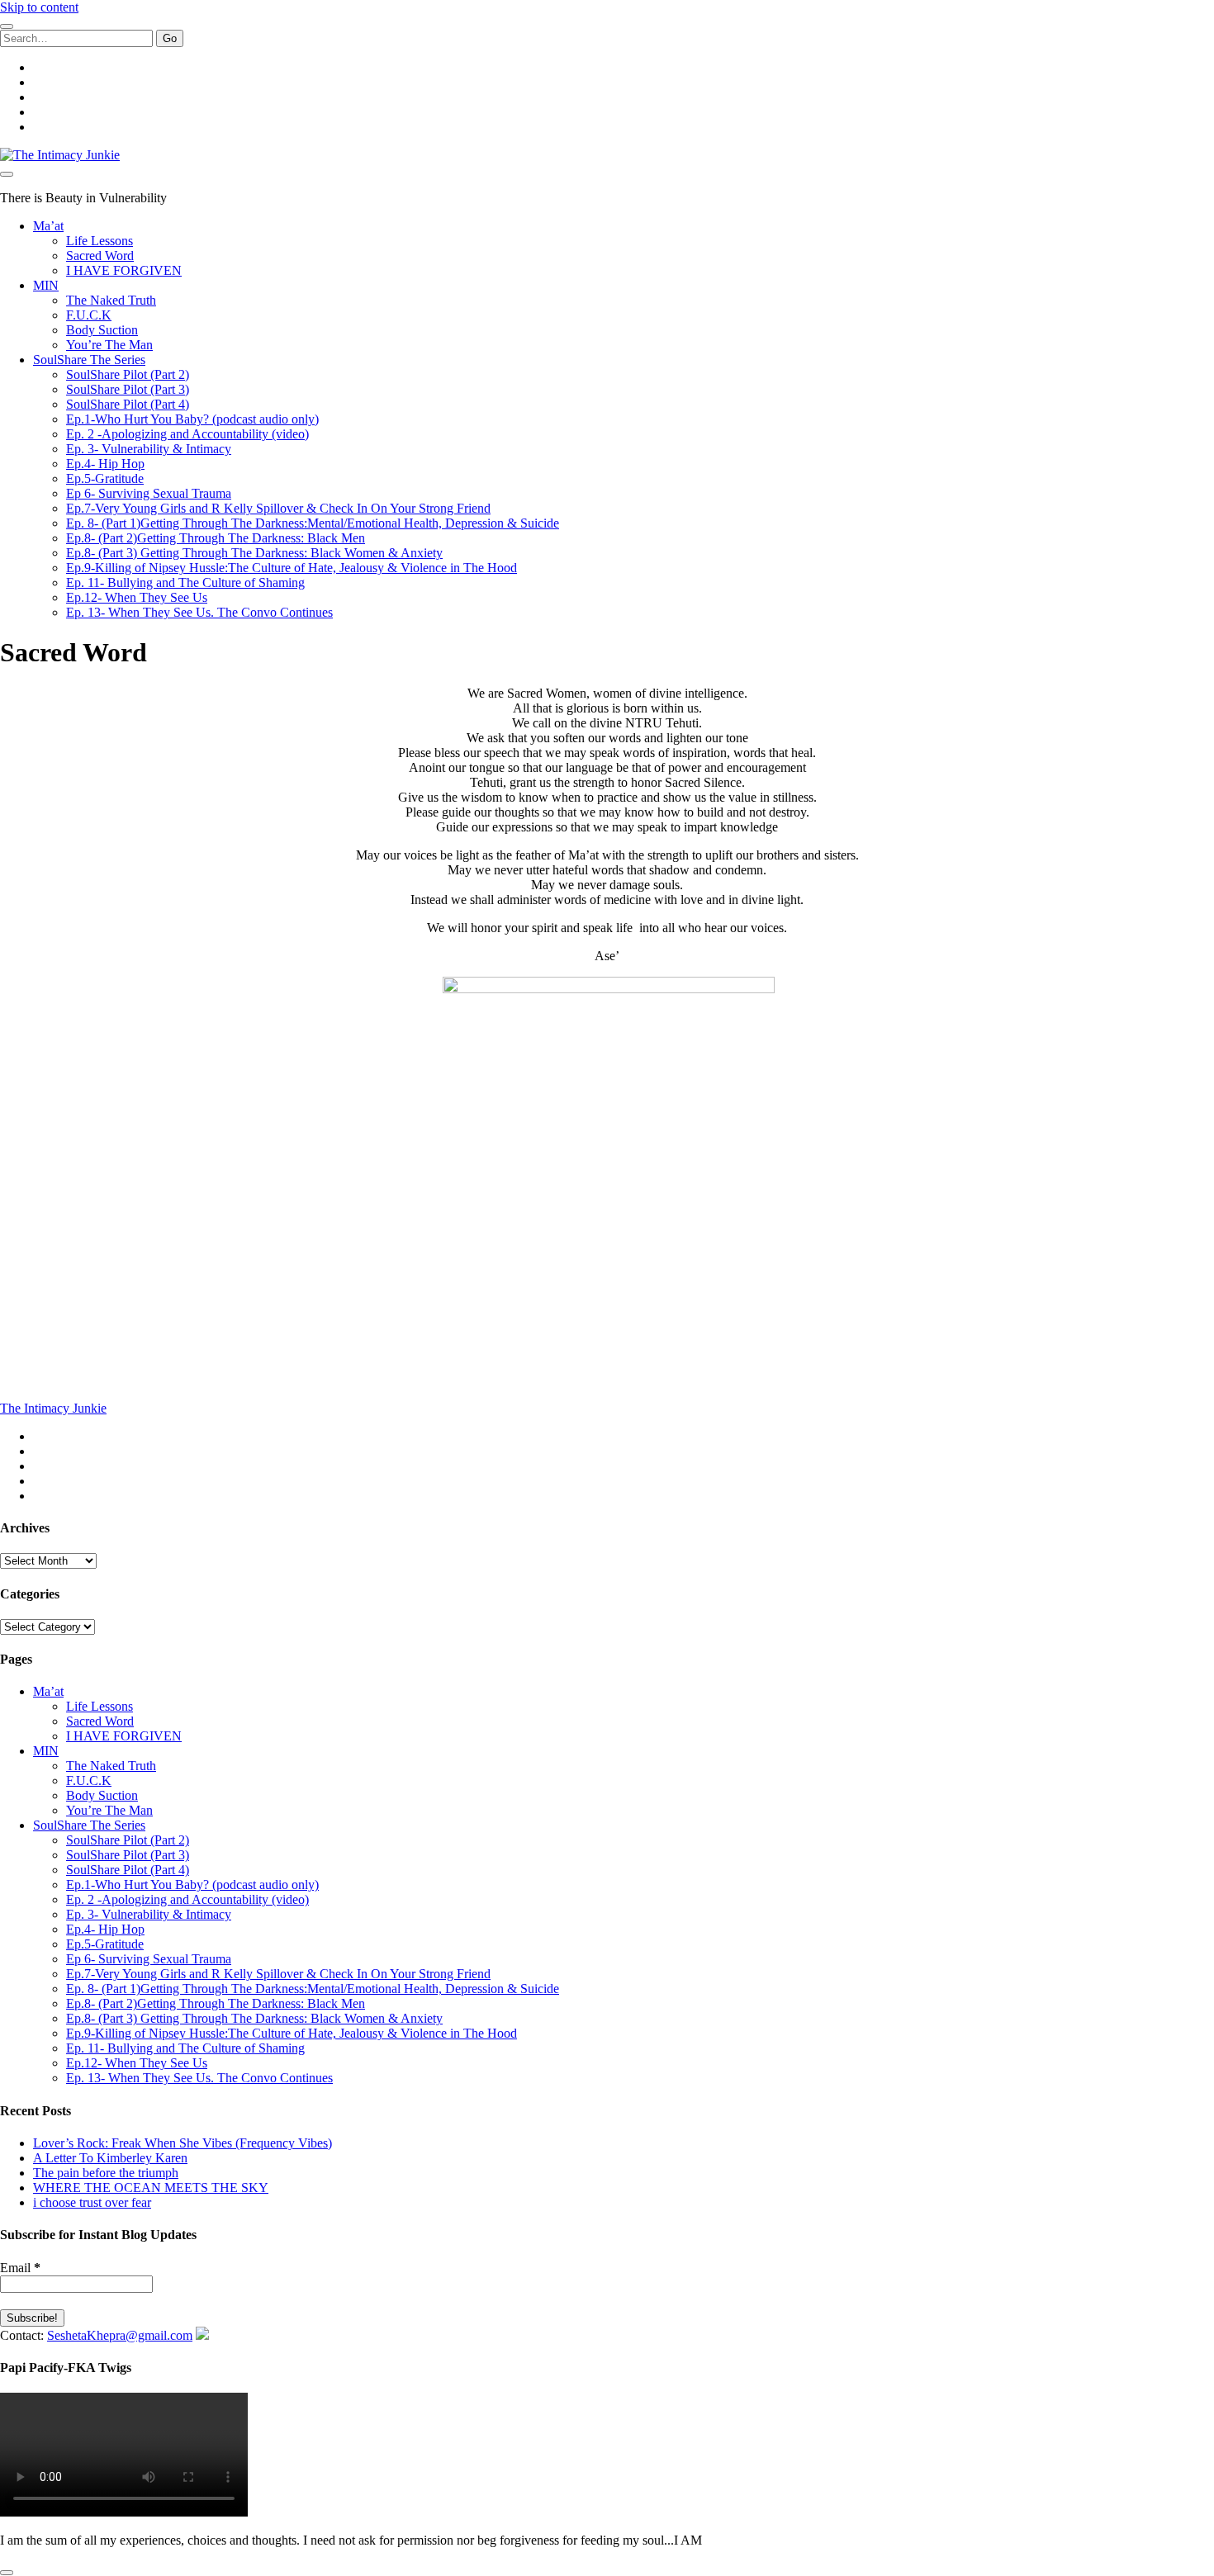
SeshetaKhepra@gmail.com (120, 2335)
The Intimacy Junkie (53, 1408)
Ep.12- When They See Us (137, 597)
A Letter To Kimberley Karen (110, 2158)
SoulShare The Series (89, 360)
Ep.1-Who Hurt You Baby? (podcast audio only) (192, 419)
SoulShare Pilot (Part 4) (128, 404)
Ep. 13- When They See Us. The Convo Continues (199, 612)
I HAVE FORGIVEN (124, 270)
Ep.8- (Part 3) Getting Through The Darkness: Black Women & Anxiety (254, 553)
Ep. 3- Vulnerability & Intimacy (149, 449)
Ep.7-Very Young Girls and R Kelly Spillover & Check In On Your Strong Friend (278, 508)
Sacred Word (100, 256)
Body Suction (102, 330)
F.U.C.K (89, 315)
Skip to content (39, 7)
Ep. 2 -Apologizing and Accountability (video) (187, 434)
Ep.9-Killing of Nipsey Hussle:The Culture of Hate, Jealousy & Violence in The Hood (292, 568)
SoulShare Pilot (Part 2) (128, 374)
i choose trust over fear (92, 2202)
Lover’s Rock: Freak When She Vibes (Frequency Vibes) (183, 2143)
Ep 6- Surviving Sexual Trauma (149, 493)
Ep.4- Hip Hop (105, 464)
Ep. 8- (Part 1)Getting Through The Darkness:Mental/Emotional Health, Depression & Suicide (313, 523)
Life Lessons (100, 241)
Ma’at (48, 226)
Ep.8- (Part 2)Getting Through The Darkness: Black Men (216, 538)
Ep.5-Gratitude (105, 478)
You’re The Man (109, 345)
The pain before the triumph (106, 2173)
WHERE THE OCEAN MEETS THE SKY (151, 2188)
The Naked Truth (111, 300)
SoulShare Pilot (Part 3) (128, 389)
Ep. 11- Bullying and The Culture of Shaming (185, 582)
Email (20, 2268)
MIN (46, 285)
